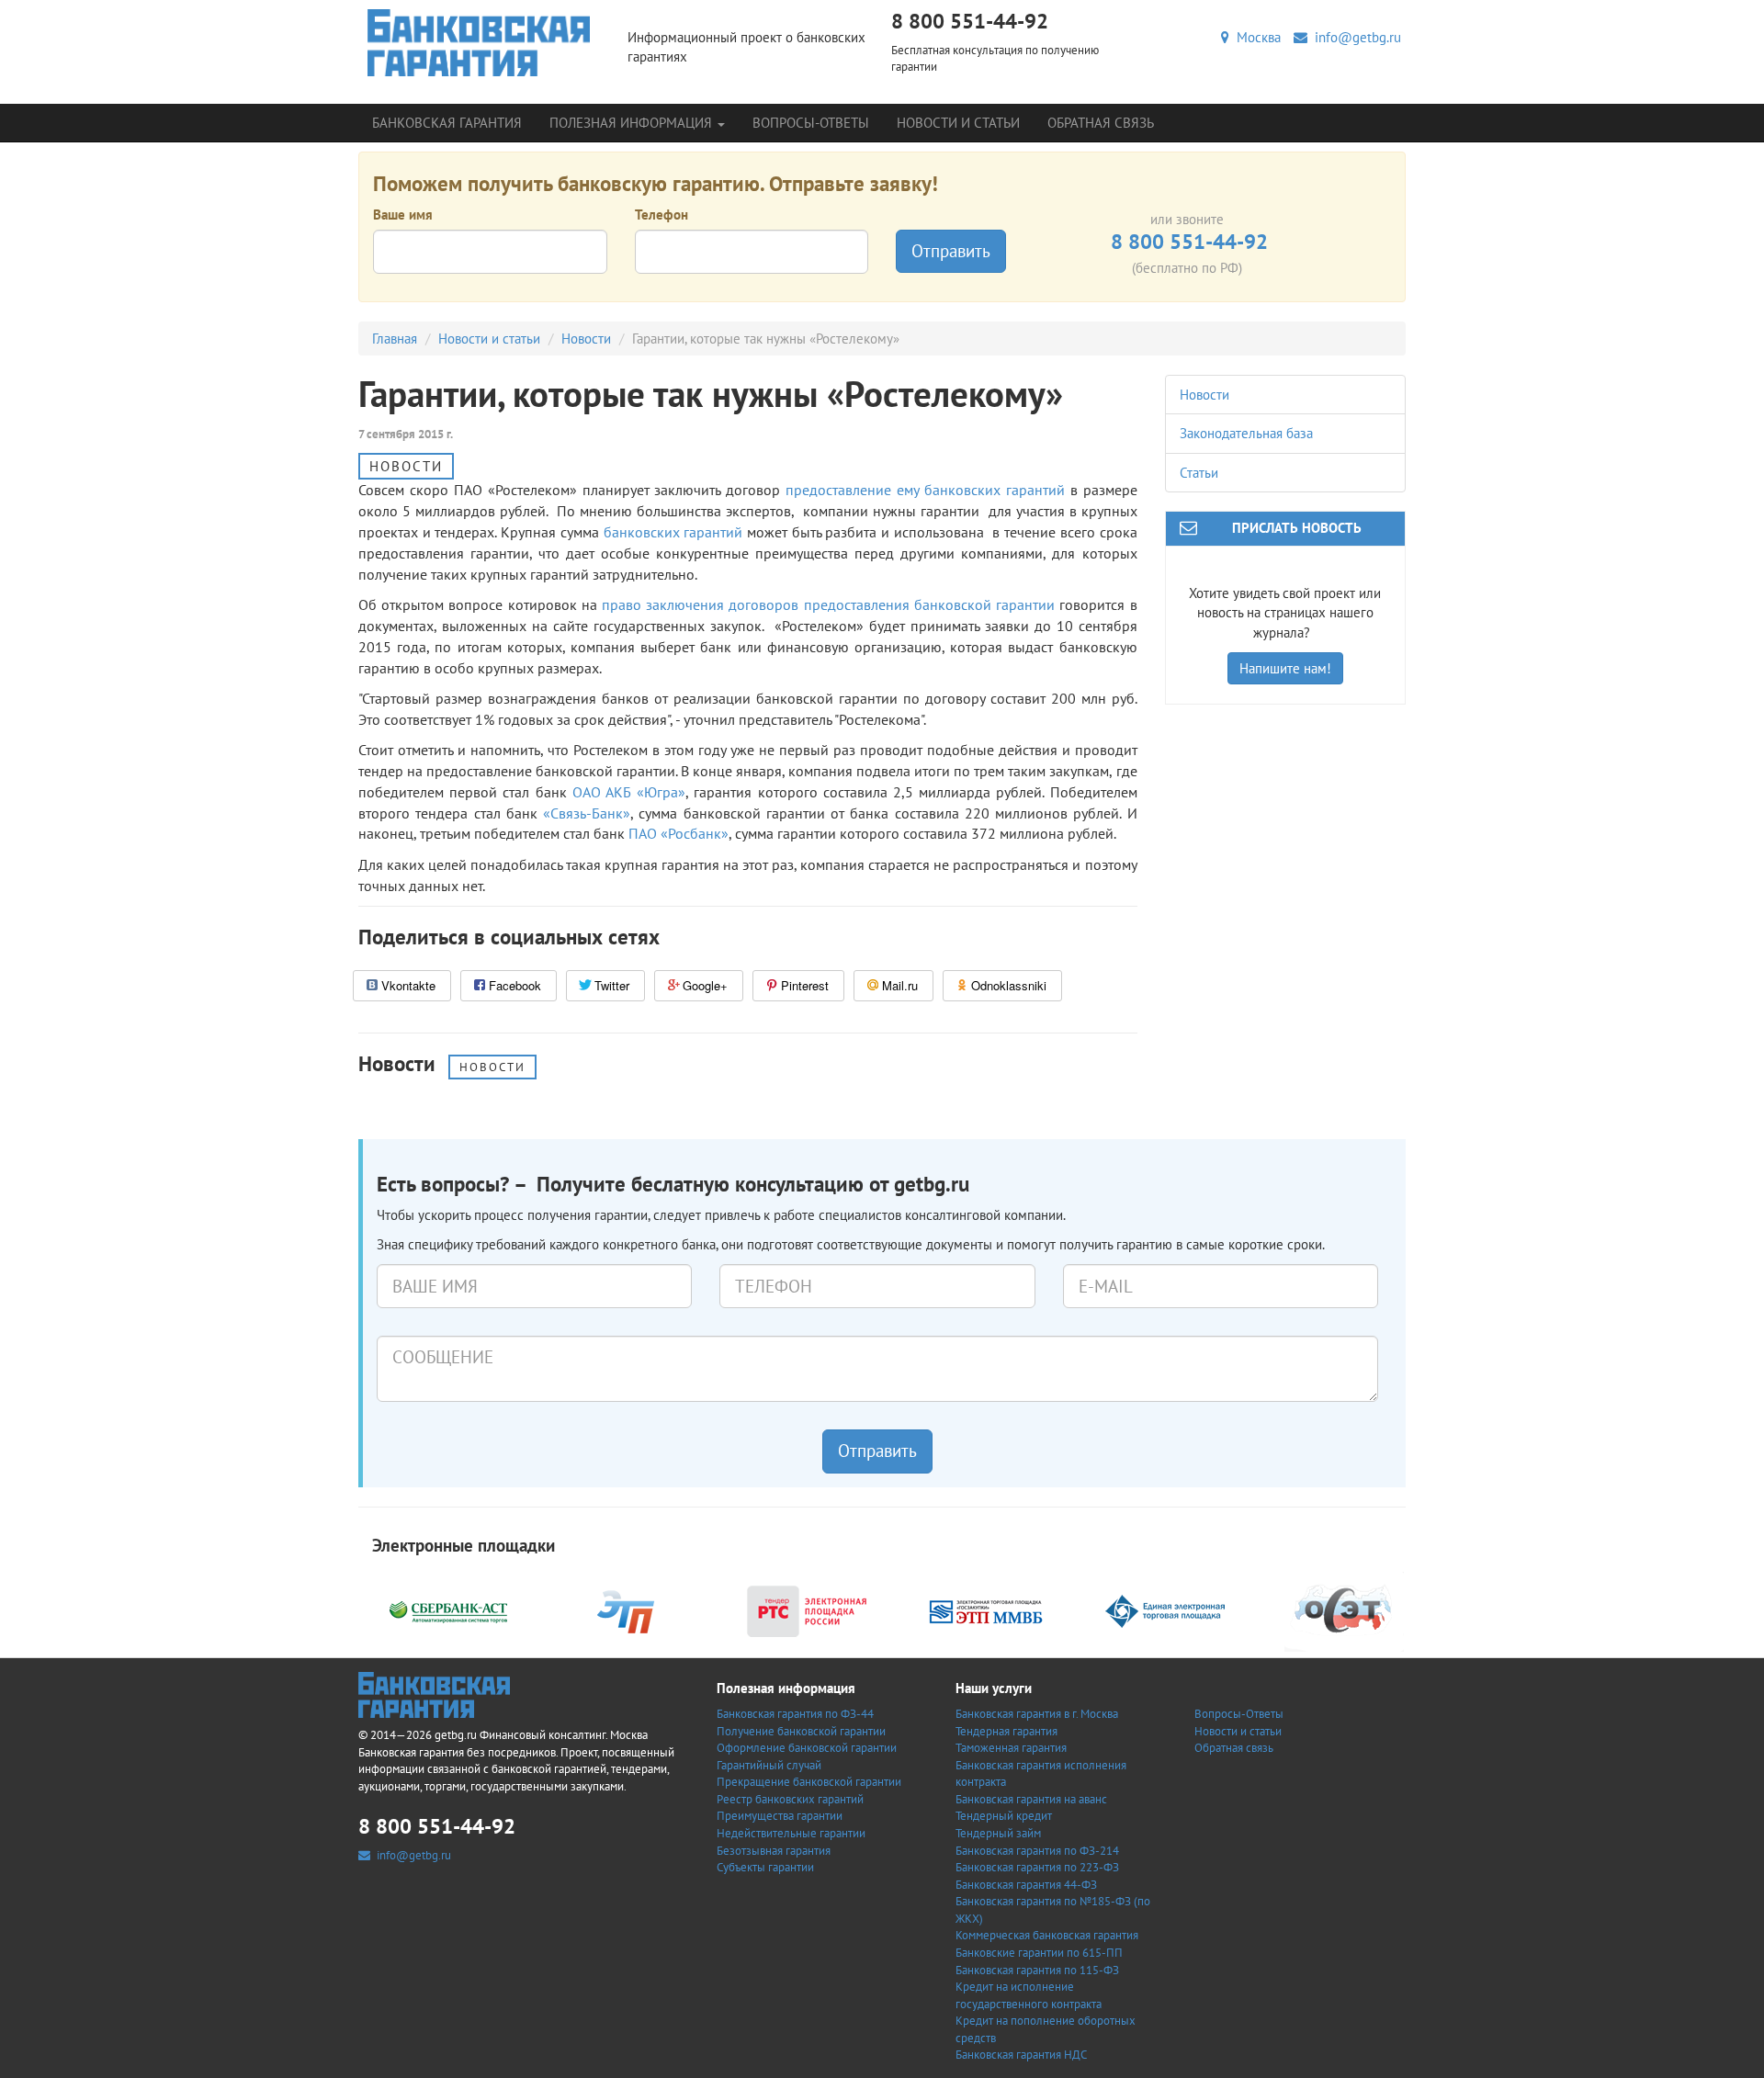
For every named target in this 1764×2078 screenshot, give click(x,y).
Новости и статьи (958, 123)
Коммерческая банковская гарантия (1047, 1935)
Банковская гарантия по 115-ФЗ (1037, 1970)
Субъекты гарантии (765, 1867)
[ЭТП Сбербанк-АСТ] (448, 1609)
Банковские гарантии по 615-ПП (1039, 1953)
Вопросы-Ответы (811, 123)
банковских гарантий (673, 532)
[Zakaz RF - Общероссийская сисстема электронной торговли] (1344, 1609)
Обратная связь (1101, 123)
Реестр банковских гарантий (790, 1799)
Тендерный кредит (1004, 1816)
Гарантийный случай (769, 1765)
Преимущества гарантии (780, 1816)
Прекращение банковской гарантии (809, 1782)
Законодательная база (1246, 433)
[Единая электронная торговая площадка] (1165, 1609)
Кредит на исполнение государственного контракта (1029, 1995)
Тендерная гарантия (1006, 1731)
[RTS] (807, 1609)
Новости (586, 339)
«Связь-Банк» (587, 813)
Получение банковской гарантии (801, 1731)
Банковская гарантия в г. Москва (1037, 1714)
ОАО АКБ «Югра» (629, 792)
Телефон (661, 215)
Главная (395, 339)
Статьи (1199, 473)
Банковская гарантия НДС (1021, 2055)
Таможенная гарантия (1011, 1748)
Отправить (951, 251)
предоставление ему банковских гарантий (925, 490)
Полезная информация (633, 123)
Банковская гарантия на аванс (1031, 1799)
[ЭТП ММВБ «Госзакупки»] (986, 1609)
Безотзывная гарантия (774, 1851)
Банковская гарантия (447, 123)
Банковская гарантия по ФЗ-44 (795, 1714)
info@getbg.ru (1354, 37)
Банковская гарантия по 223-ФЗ (1037, 1867)
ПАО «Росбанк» (678, 833)
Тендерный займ (998, 1833)
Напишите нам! (1285, 668)
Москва (1255, 37)
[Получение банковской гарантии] (479, 43)
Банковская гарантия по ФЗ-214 (1037, 1851)
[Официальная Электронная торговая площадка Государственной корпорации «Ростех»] (628, 1609)
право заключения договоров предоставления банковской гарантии (828, 604)
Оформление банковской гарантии (807, 1748)
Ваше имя (403, 215)
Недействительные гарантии (791, 1833)
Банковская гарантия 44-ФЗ (1026, 1885)
